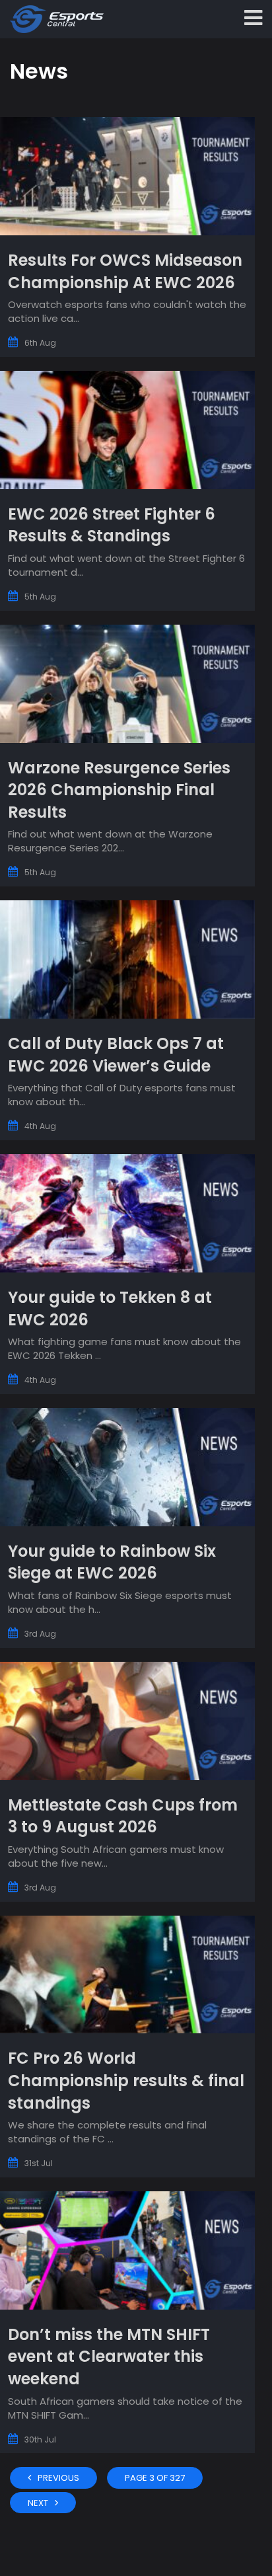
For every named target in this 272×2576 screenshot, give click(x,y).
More (127, 237)
